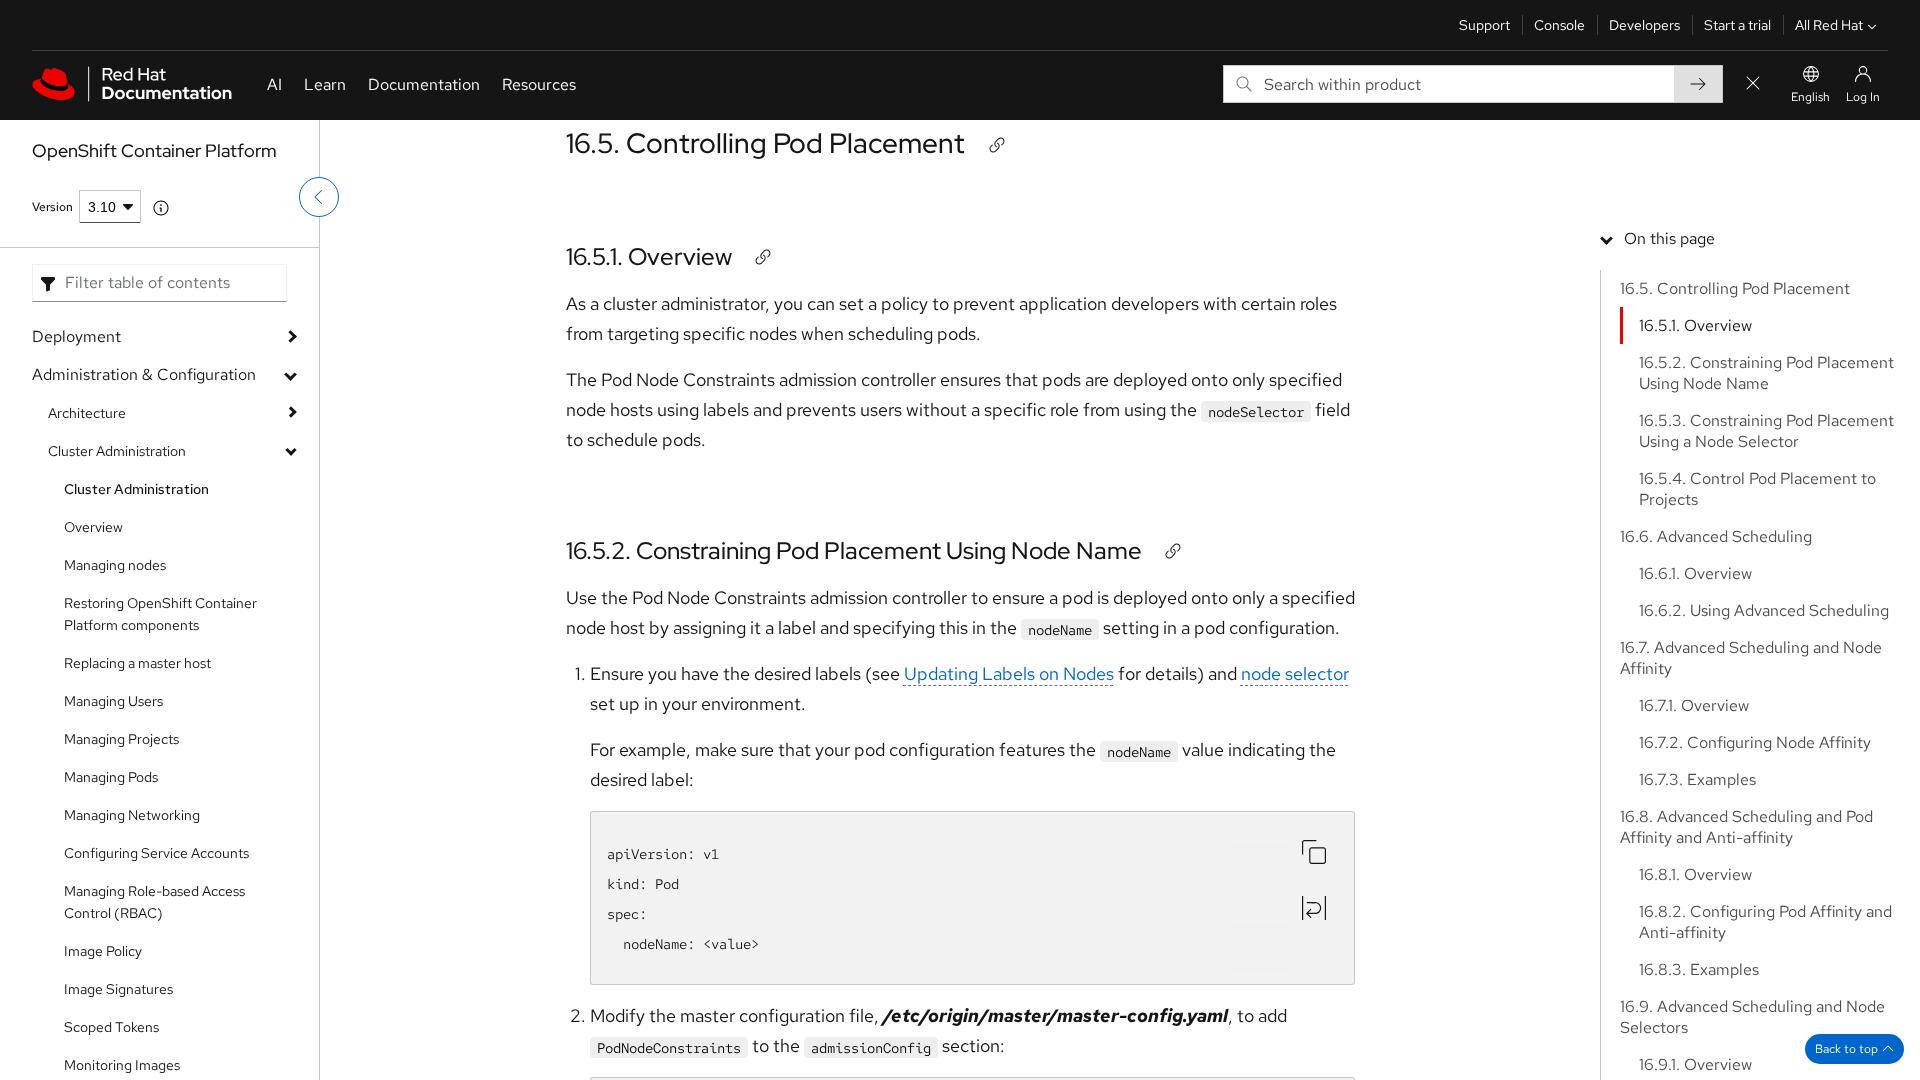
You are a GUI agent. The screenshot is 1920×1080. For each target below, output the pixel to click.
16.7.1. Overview (1694, 705)
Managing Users (113, 701)
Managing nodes (115, 565)
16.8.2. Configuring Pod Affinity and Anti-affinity (1765, 922)
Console (1559, 25)
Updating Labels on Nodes (1009, 673)
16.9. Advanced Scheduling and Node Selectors (1752, 1017)
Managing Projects (121, 739)
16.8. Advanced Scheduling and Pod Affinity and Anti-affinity (1746, 827)
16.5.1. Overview (649, 256)
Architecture (87, 413)
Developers (1644, 25)
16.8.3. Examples (1699, 969)
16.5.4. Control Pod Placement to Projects (1757, 489)
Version (52, 207)
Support (1484, 25)
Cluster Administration (117, 451)
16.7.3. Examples (1697, 779)
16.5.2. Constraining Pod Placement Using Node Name (854, 550)
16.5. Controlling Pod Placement (765, 143)
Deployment (76, 336)
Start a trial (1737, 25)
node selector (1295, 673)
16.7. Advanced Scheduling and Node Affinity (1751, 658)
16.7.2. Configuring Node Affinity (1755, 742)
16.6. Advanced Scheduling (1716, 536)
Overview (93, 527)
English (1810, 97)
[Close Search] (1753, 84)
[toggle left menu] (319, 197)
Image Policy (103, 951)
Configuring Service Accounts (156, 853)
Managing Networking (132, 815)
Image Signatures (118, 989)
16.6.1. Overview (1695, 573)
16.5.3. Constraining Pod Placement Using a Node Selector (1766, 431)
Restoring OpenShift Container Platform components (160, 614)
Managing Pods (111, 777)
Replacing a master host (137, 663)
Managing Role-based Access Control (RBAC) (154, 902)
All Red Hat (1829, 25)
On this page (1669, 238)
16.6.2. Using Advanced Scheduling (1764, 610)
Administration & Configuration (144, 374)
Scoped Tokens (111, 1027)
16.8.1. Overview (1695, 874)
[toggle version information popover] (161, 208)
